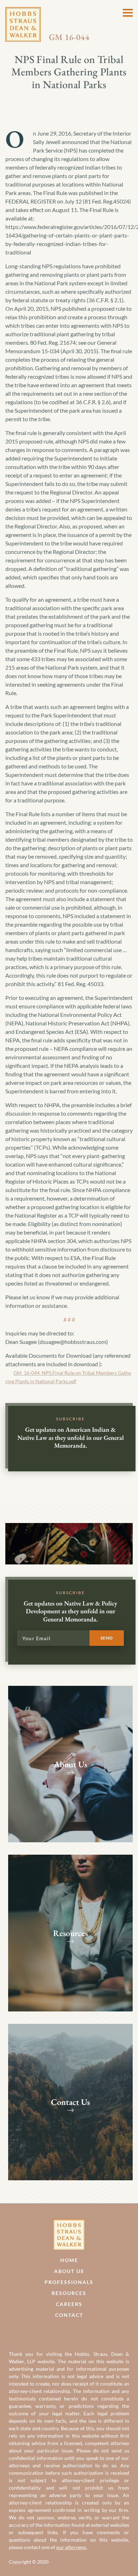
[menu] (128, 13)
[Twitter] (77, 2332)
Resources (69, 2293)
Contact (69, 2315)
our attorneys (71, 2547)
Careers (69, 2304)
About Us (69, 2271)
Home (69, 2260)
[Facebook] (61, 2332)
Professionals (69, 2282)
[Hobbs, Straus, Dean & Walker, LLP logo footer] (69, 2223)
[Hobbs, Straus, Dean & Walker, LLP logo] (23, 11)
